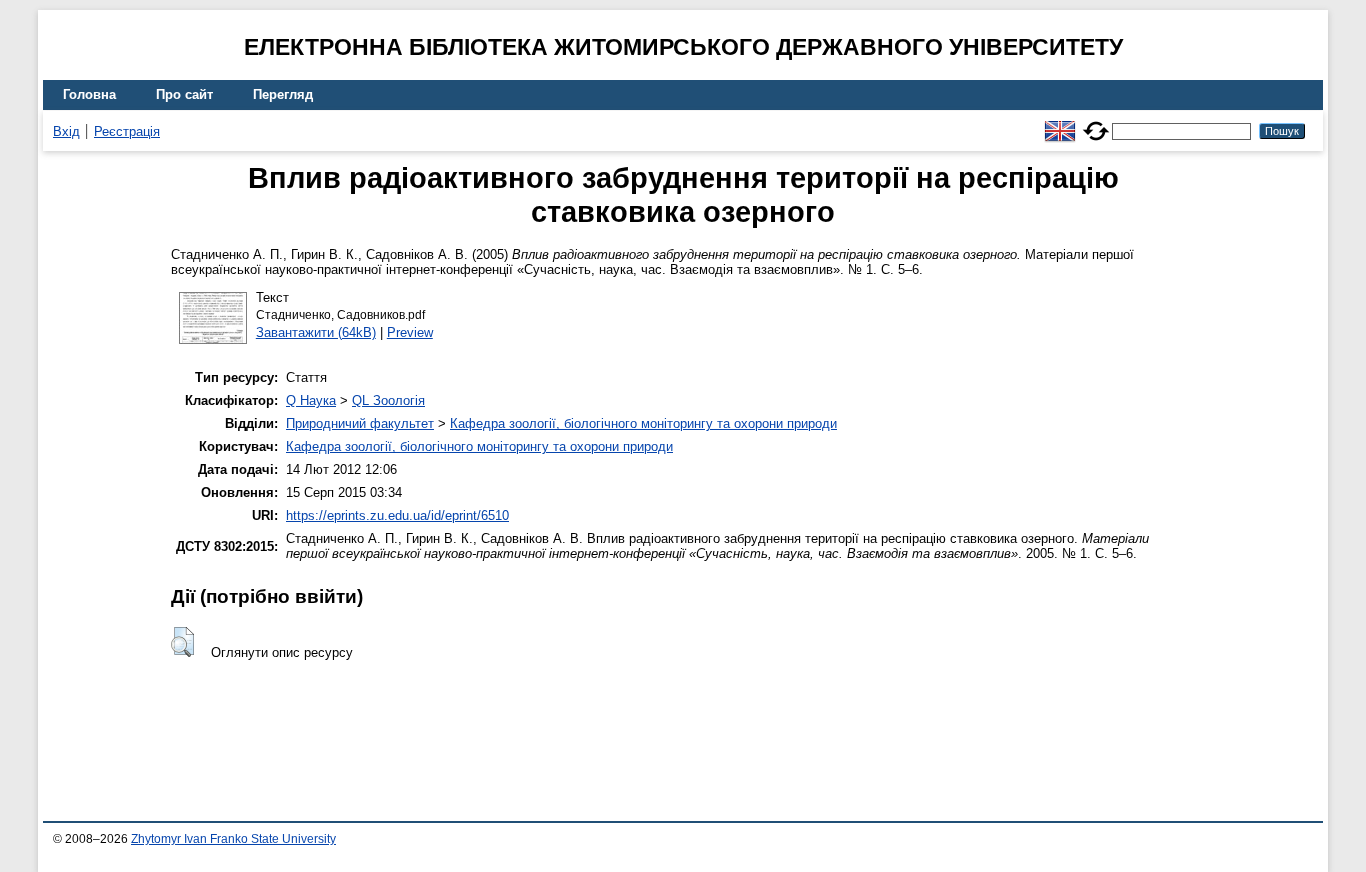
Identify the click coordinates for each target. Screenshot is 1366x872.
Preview (410, 332)
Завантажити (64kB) (316, 332)
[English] (1060, 122)
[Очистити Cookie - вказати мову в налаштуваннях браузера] (1096, 122)
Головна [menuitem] (89, 94)
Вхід (66, 131)
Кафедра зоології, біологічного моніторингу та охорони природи (643, 423)
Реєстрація (127, 131)
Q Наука (311, 400)
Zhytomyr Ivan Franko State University (233, 839)
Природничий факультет (360, 423)
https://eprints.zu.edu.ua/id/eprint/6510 (397, 515)
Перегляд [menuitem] (283, 94)
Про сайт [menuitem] (184, 94)
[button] (182, 642)
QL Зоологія (388, 400)
